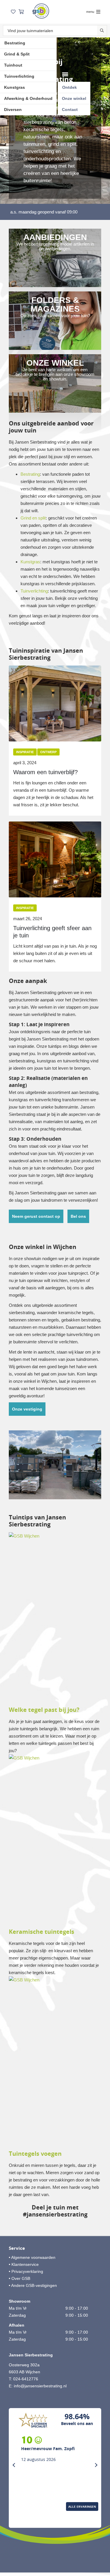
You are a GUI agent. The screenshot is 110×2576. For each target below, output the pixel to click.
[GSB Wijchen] (41, 11)
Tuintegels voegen (35, 2154)
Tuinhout (13, 65)
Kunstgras (15, 87)
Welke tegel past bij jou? (44, 1710)
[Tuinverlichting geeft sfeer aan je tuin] (55, 859)
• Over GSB (20, 2278)
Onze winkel (74, 98)
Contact (70, 110)
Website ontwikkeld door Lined (55, 2560)
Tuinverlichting (19, 76)
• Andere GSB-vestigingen (33, 2285)
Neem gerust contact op (36, 1216)
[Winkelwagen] (21, 12)
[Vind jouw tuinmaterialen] (102, 31)
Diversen (13, 110)
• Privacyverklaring (26, 2271)
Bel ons (78, 1216)
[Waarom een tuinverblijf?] (55, 704)
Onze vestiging (27, 1409)
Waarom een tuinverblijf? (45, 772)
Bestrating (15, 43)
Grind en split (33, 518)
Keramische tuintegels (42, 1932)
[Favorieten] (13, 12)
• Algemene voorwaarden (32, 2257)
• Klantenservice (24, 2264)
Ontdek (70, 87)
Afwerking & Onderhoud (28, 98)
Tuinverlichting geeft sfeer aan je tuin (52, 932)
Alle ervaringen (82, 2506)
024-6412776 (26, 2379)
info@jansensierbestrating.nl (40, 2386)
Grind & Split (17, 54)
